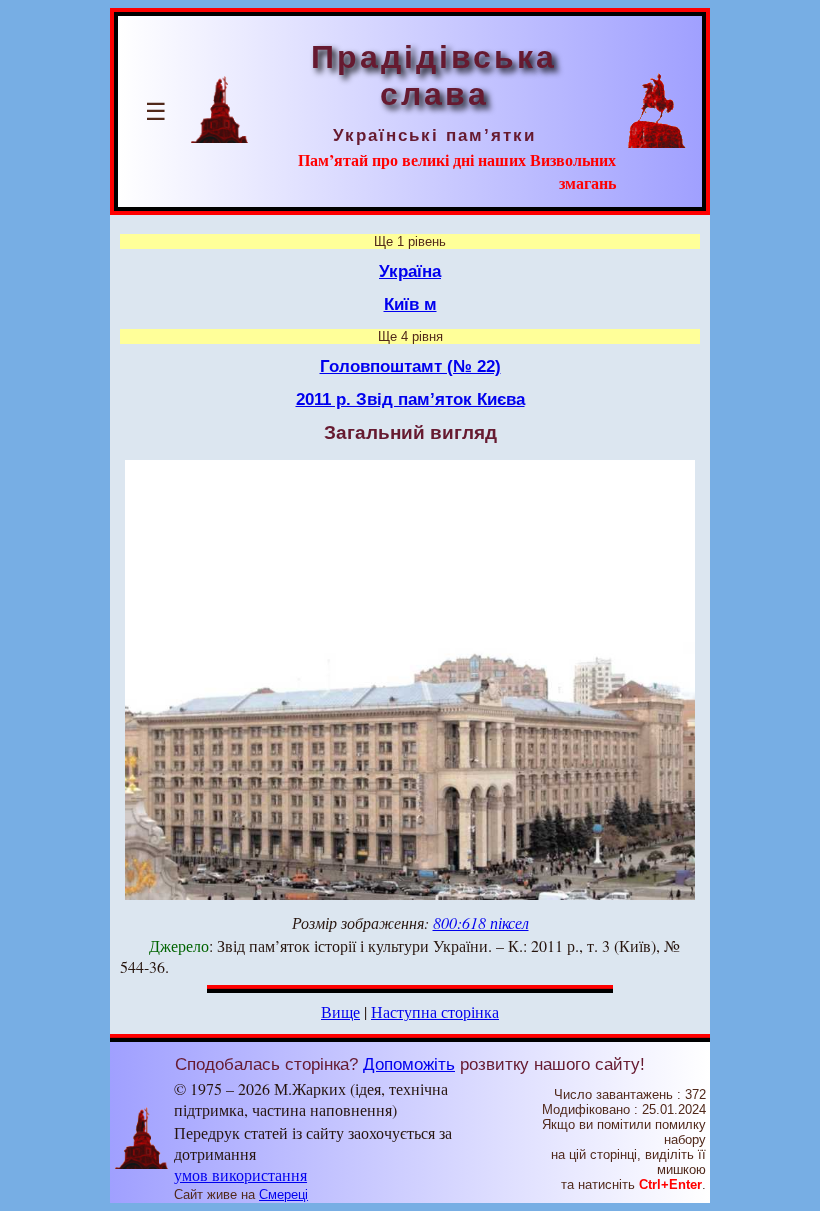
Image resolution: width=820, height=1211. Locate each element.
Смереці (283, 1194)
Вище (340, 1011)
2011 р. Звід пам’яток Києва (410, 399)
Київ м (410, 304)
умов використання (240, 1174)
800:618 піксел (481, 922)
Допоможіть (409, 1064)
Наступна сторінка (435, 1011)
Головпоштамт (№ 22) (410, 366)
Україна (410, 271)
